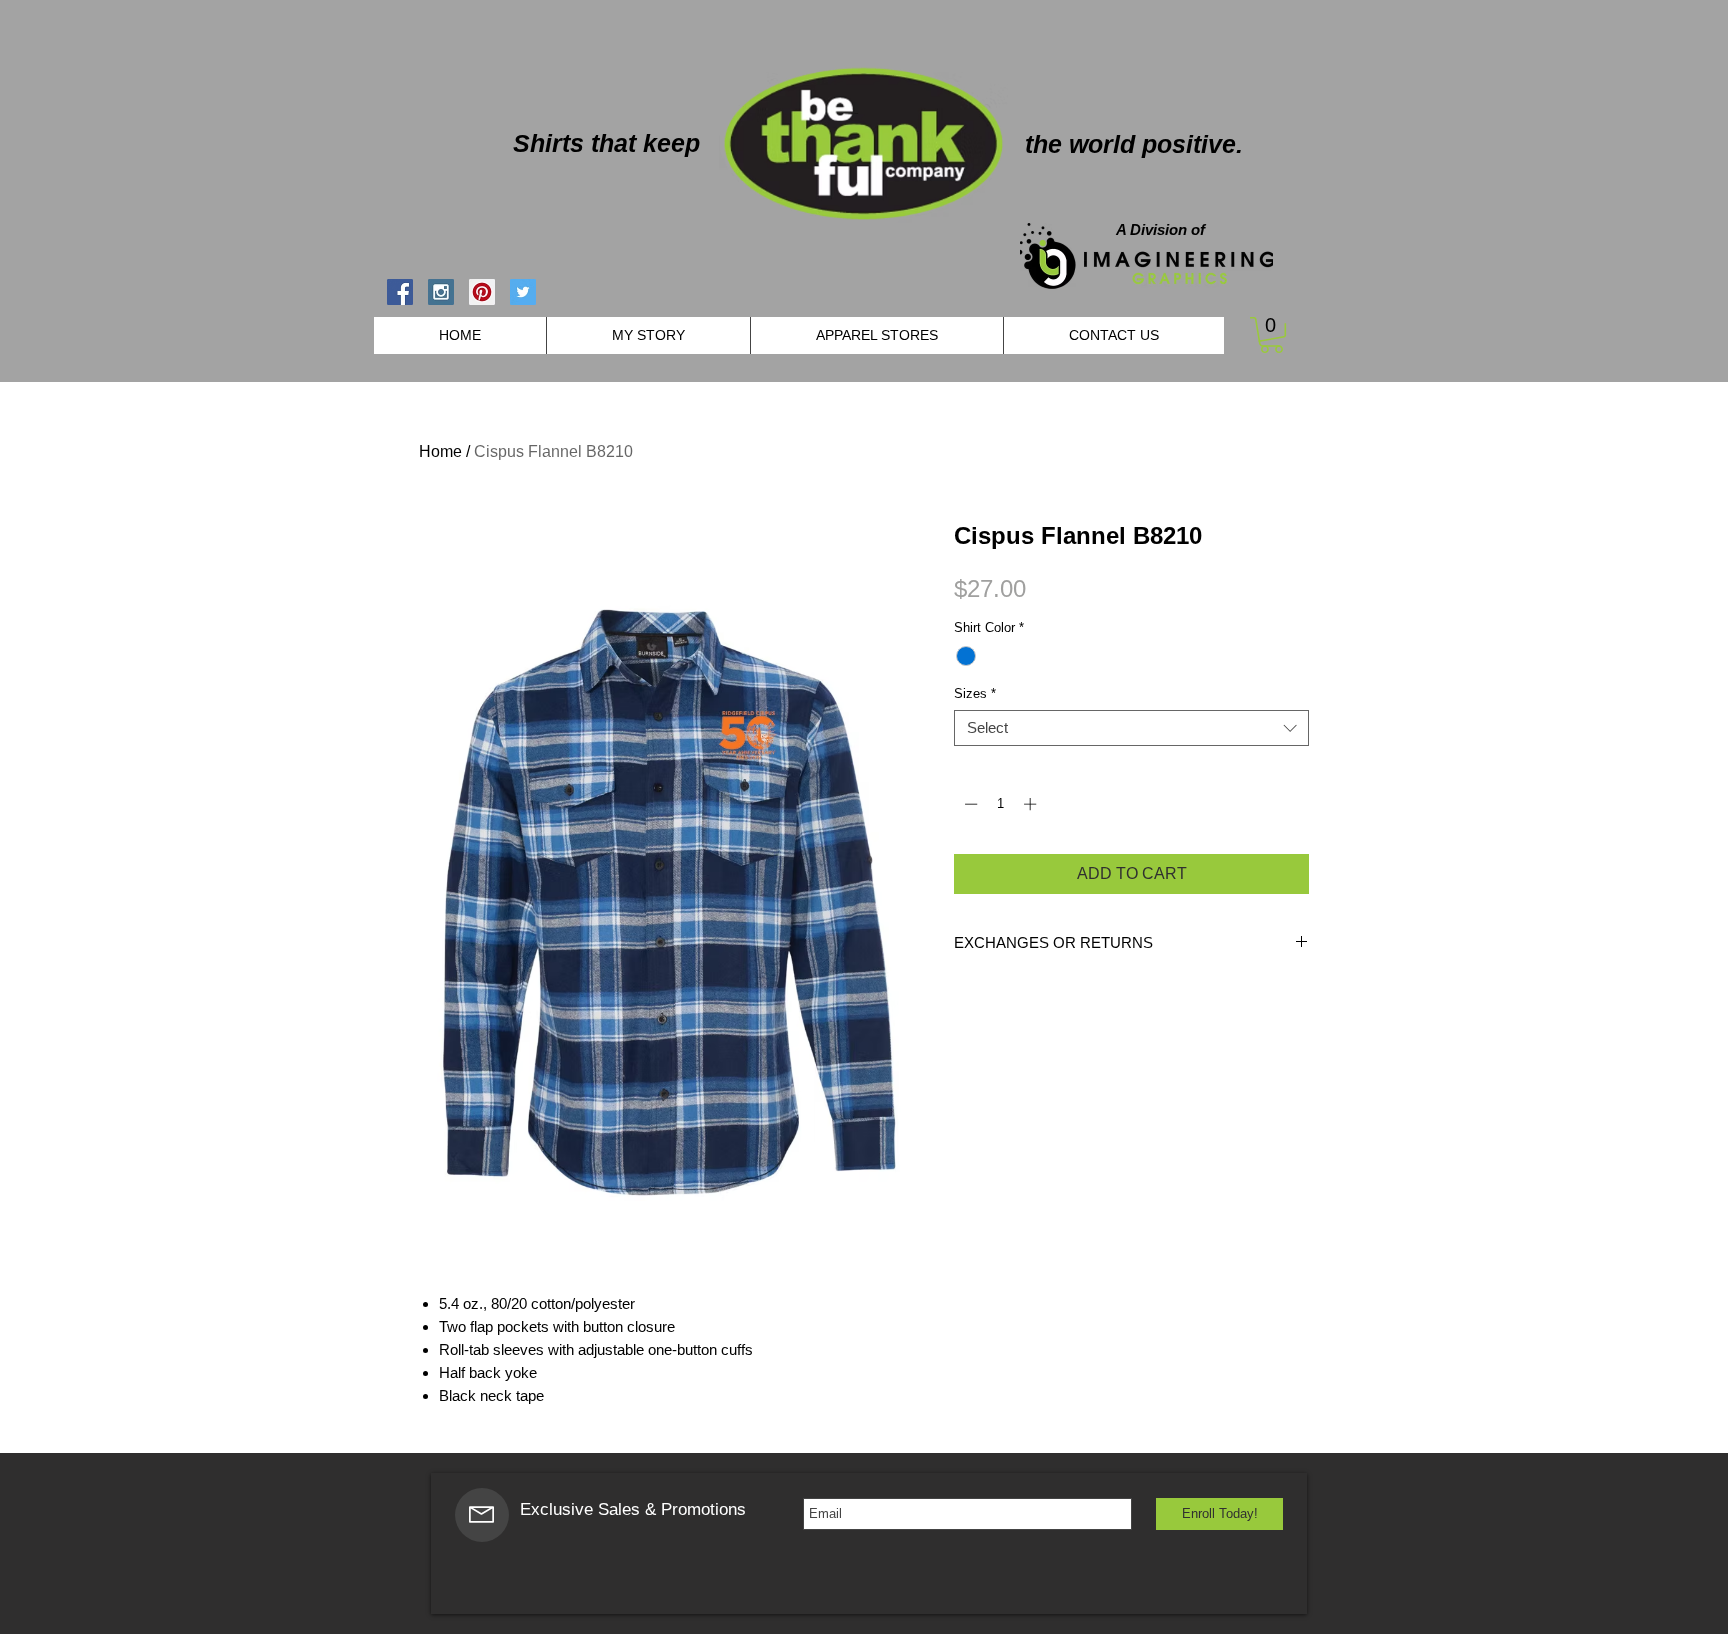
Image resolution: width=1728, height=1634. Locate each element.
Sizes (975, 693)
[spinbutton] (1000, 804)
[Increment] (1032, 804)
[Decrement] (969, 804)
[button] (1271, 335)
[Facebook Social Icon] (400, 292)
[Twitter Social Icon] (523, 292)
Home (440, 451)
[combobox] (1131, 728)
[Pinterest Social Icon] (482, 292)
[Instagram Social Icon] (441, 292)
